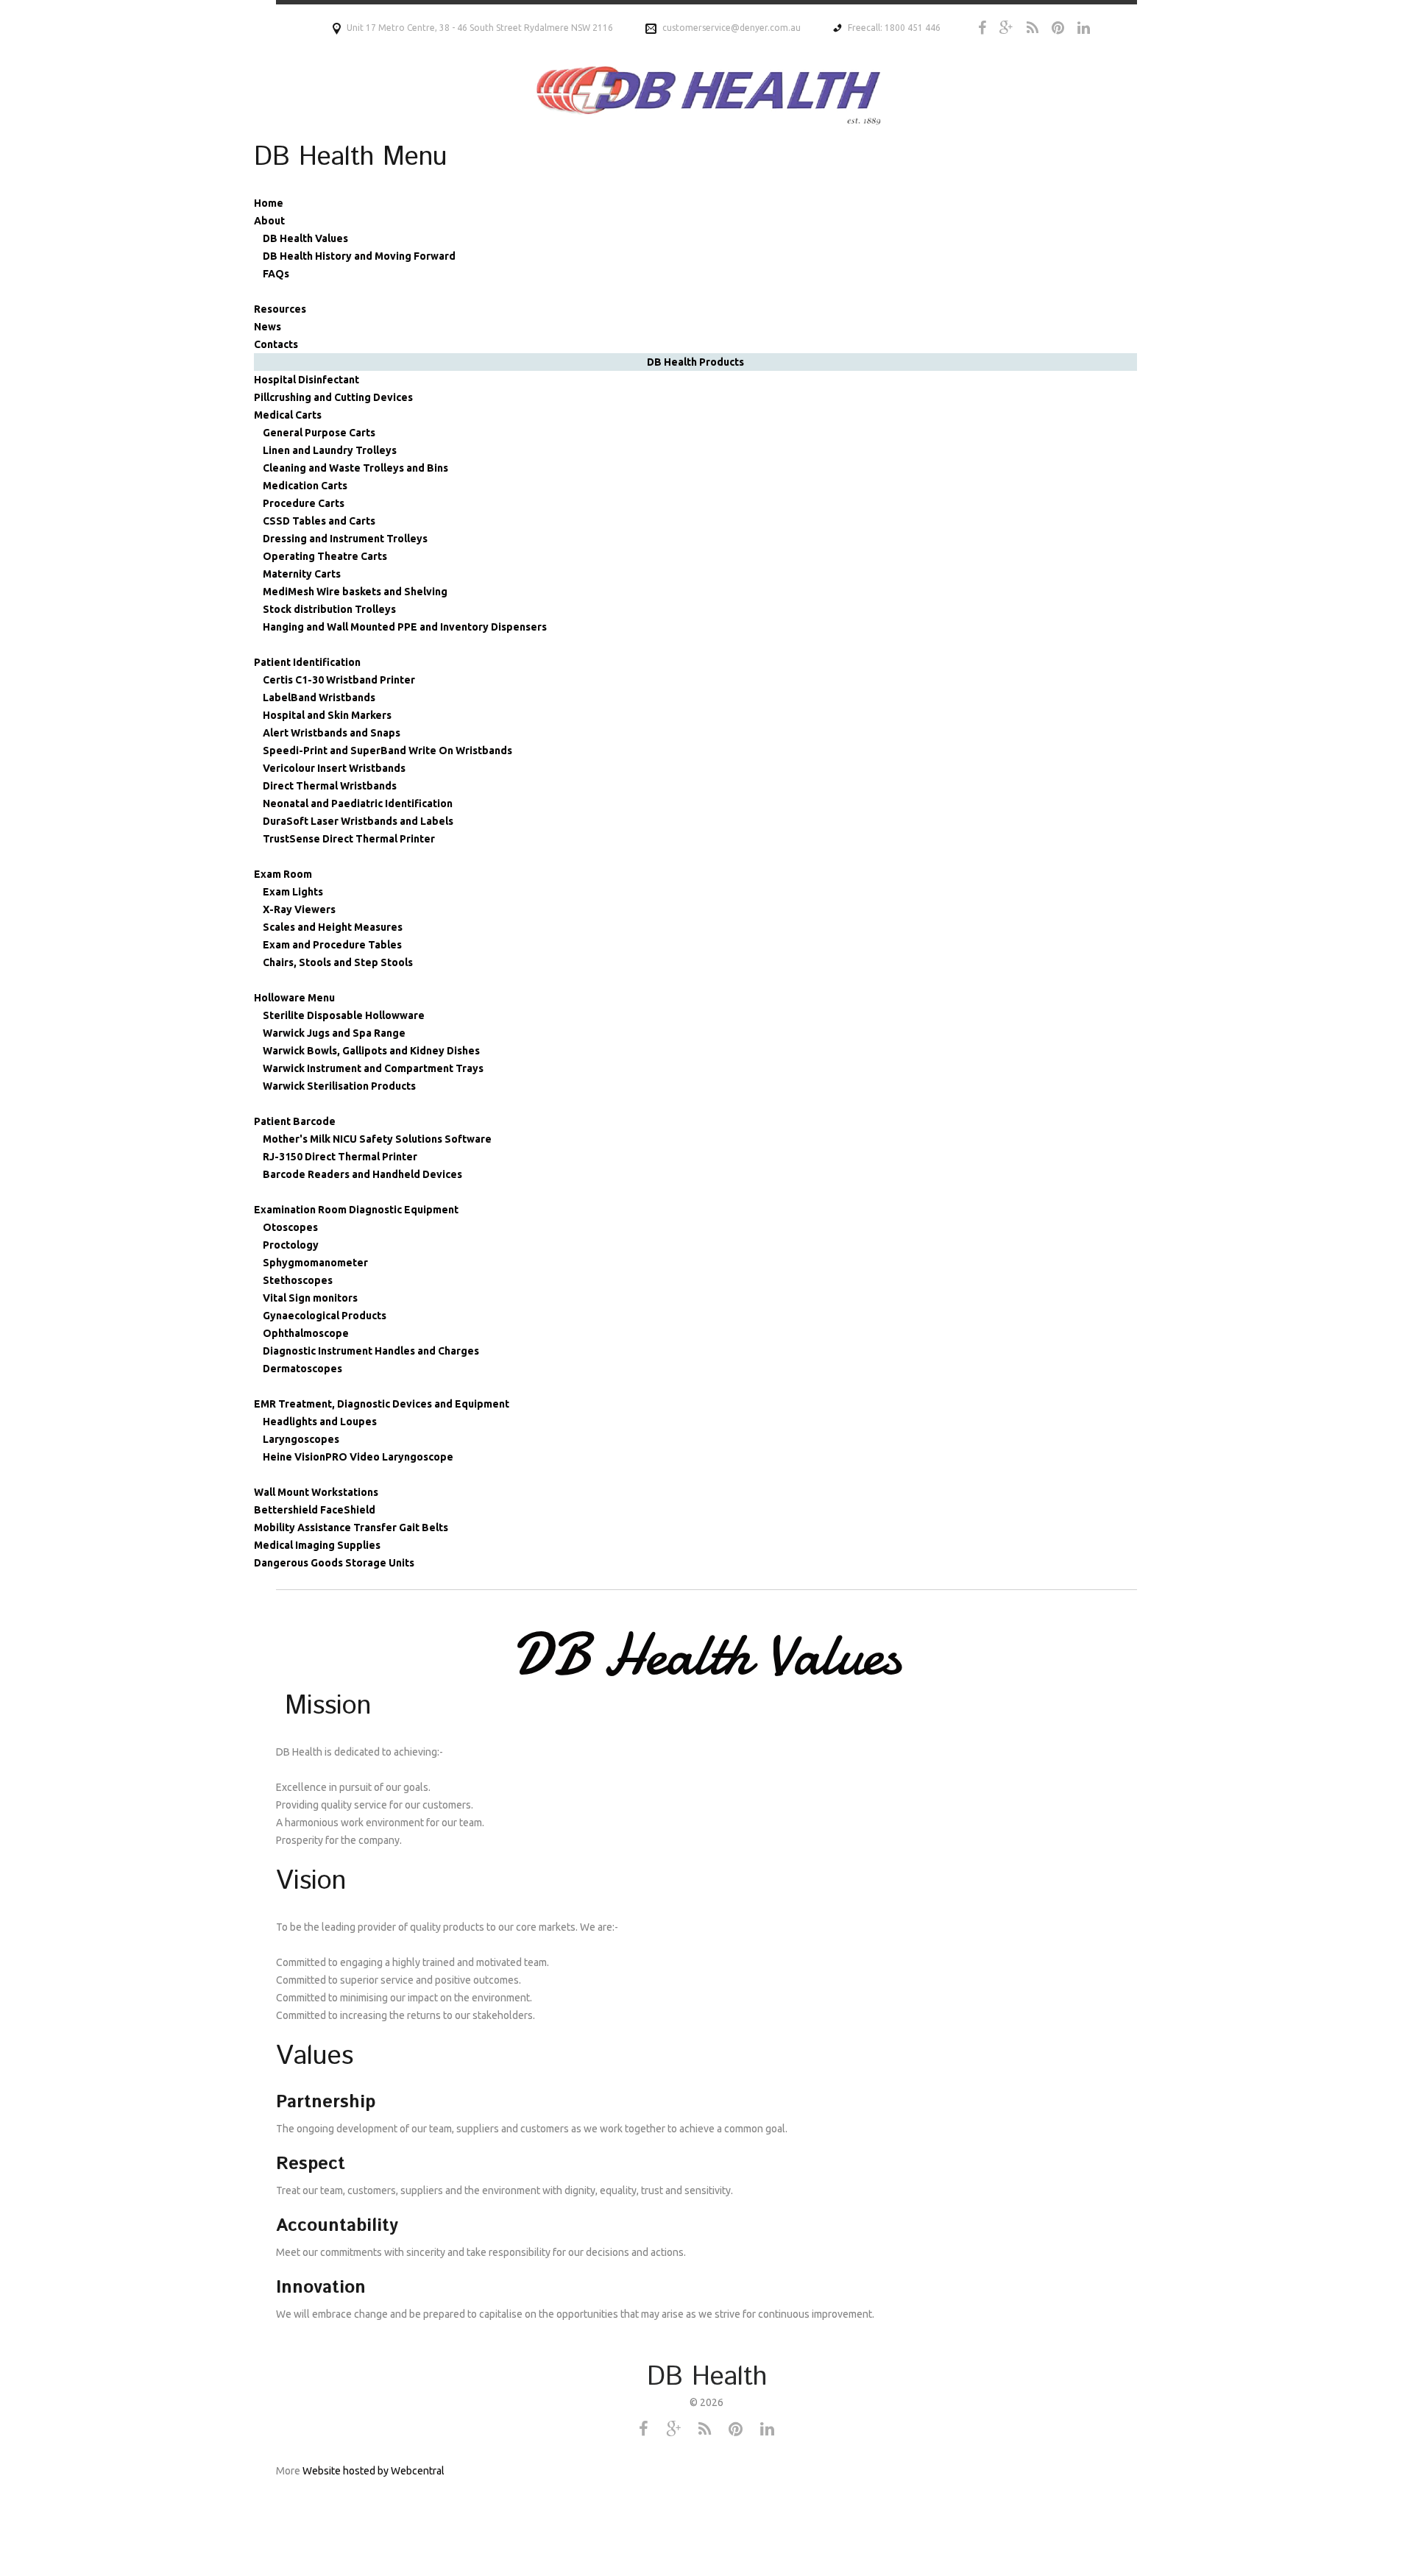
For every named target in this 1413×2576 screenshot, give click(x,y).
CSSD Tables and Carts (319, 521)
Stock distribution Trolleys (329, 609)
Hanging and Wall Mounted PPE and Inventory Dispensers (405, 627)
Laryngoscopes (301, 1439)
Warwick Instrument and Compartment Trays (373, 1068)
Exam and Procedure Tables (332, 945)
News (268, 327)
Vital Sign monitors (310, 1298)
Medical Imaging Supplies (317, 1545)
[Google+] (1006, 28)
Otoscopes (290, 1227)
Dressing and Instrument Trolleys (345, 539)
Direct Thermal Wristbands (330, 786)
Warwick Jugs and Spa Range (334, 1033)
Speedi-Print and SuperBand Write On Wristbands (387, 751)
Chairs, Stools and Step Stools (338, 962)
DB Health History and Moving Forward (359, 256)
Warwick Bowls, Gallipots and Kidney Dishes (371, 1051)
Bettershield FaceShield (315, 1510)
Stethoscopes (298, 1280)
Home (269, 203)
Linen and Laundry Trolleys (330, 450)
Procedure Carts (304, 503)
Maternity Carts (302, 574)
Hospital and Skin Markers (327, 715)
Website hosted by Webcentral (373, 2471)
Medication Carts (305, 486)
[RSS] (1033, 28)
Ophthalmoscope (306, 1333)
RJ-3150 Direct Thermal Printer (340, 1157)
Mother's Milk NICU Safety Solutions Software (377, 1139)
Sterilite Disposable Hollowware (344, 1015)
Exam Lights (293, 892)
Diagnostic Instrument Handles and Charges (371, 1351)
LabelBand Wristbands (319, 698)
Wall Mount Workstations (316, 1492)
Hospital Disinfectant (307, 380)
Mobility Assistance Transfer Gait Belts (351, 1527)
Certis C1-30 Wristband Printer (339, 680)
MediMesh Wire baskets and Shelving (355, 592)
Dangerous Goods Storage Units (334, 1563)
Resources (280, 309)
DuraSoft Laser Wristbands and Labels (358, 821)
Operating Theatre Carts (325, 556)
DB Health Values (305, 238)
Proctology (291, 1245)
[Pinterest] (1058, 28)
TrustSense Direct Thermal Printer (349, 839)
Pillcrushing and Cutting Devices (333, 397)
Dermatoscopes (302, 1369)
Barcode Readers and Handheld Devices (362, 1174)
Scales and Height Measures (333, 927)
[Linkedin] (1084, 28)
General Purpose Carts (319, 433)
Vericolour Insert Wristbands (334, 768)
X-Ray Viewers (299, 909)
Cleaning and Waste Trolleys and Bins (355, 468)
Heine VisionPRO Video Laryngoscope (358, 1457)
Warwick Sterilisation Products (339, 1086)
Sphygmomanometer (315, 1263)
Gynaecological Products (325, 1316)
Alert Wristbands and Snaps (332, 733)
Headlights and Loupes (320, 1422)
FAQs (276, 274)
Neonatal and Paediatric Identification (358, 803)
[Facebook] (982, 28)
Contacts (276, 344)
